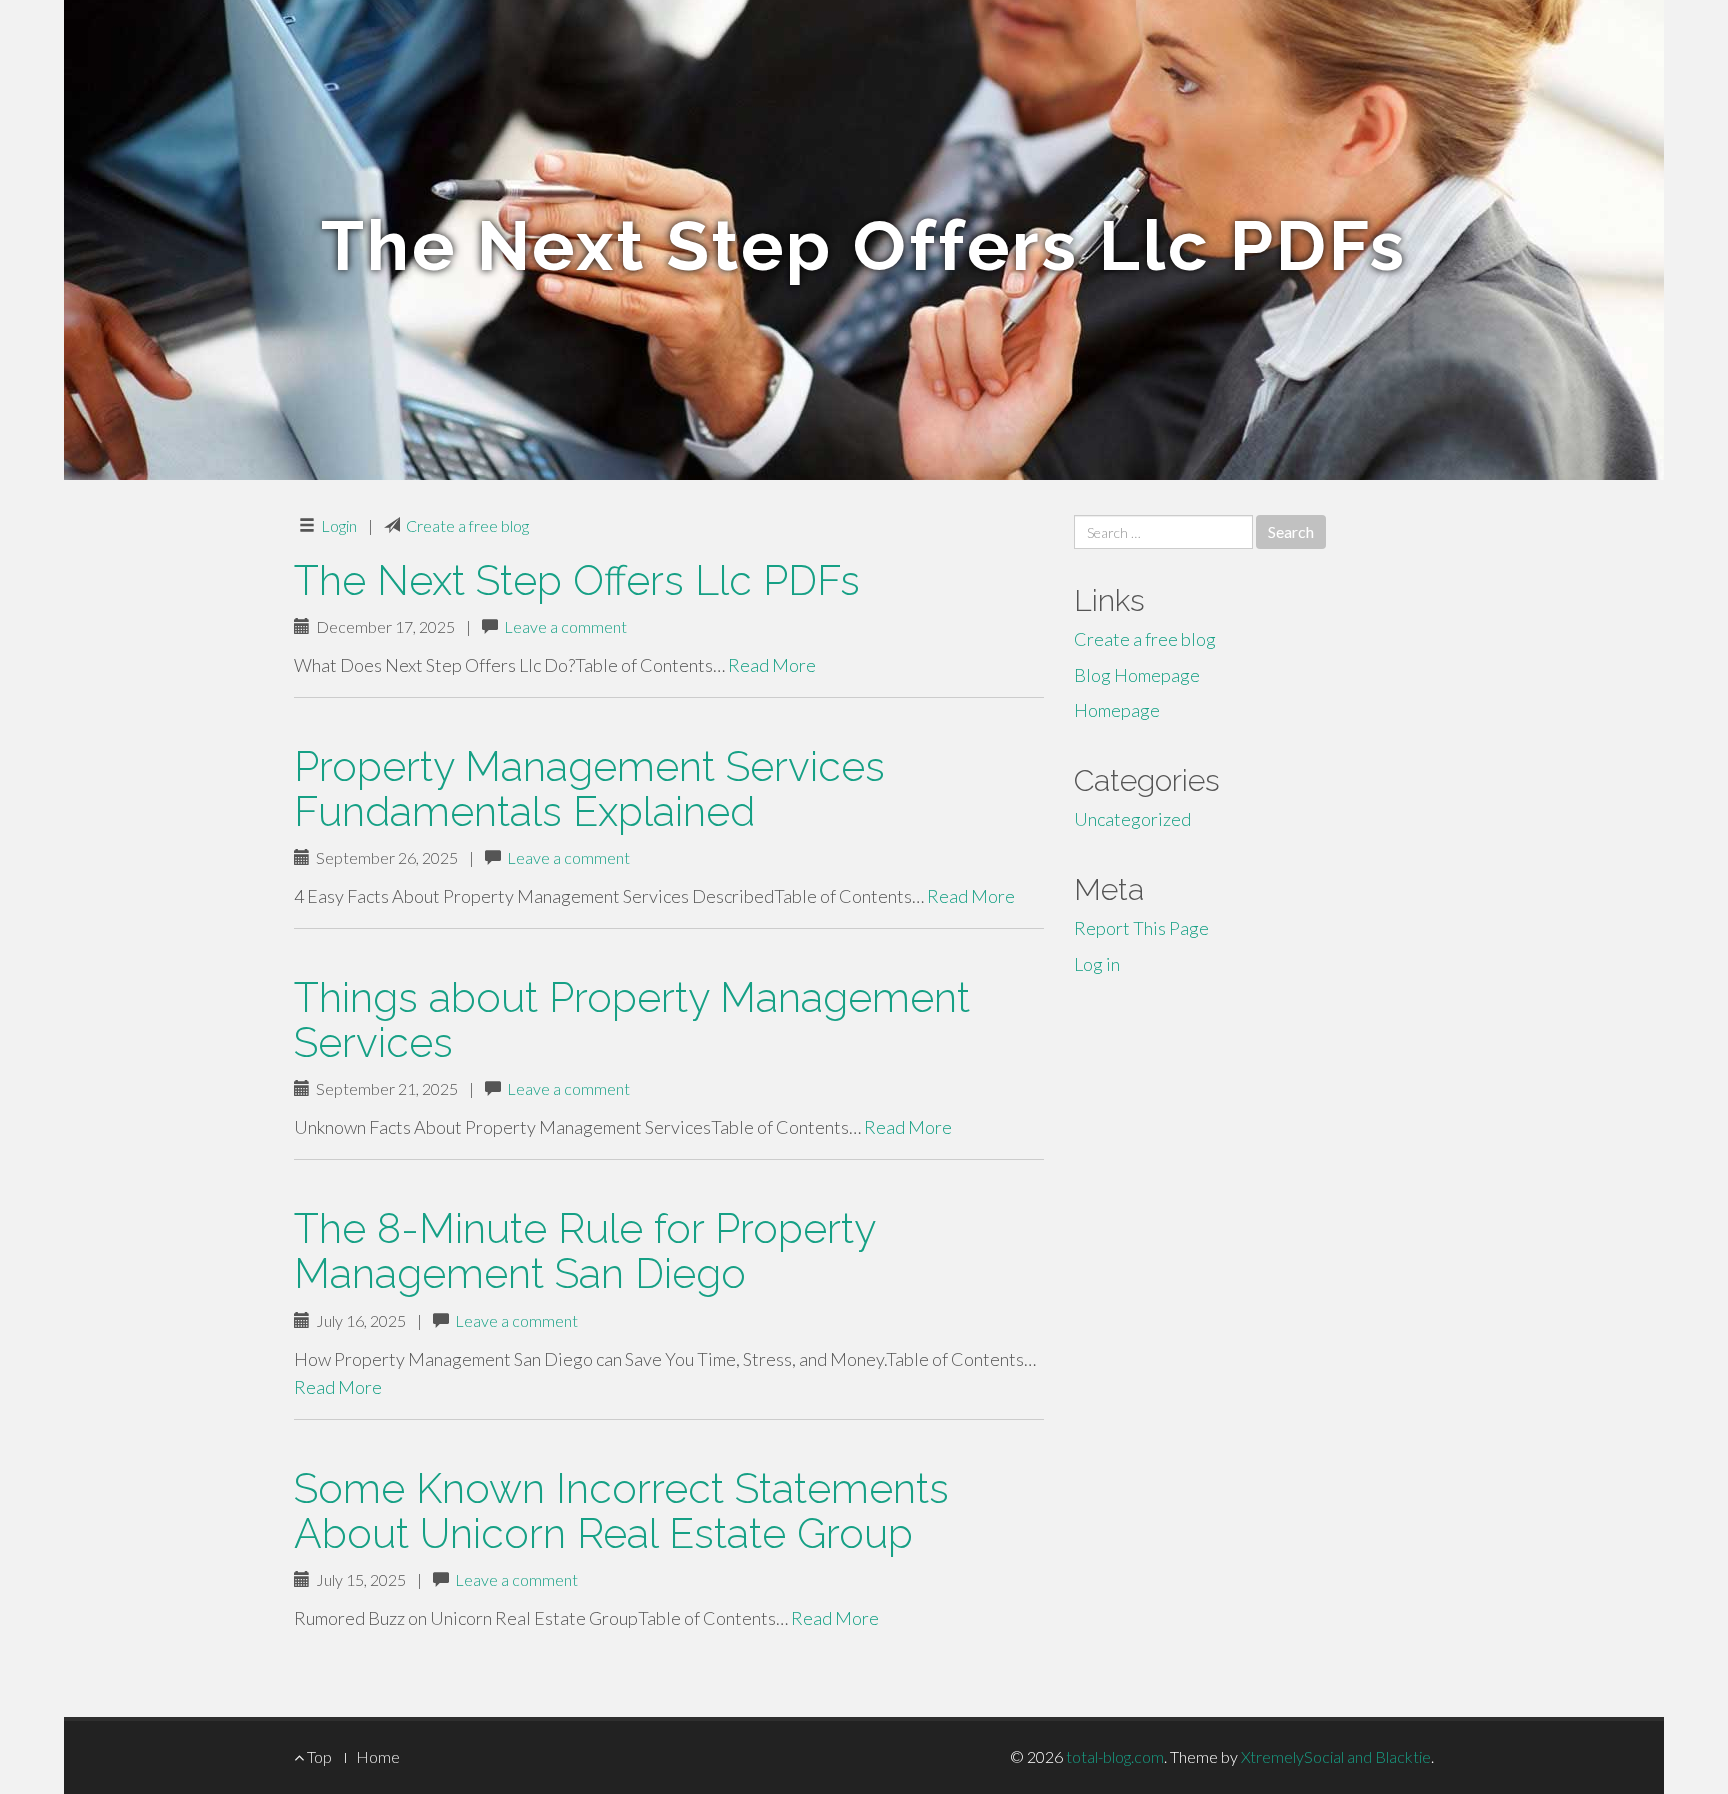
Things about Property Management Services (632, 1020)
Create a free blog (467, 525)
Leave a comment (565, 626)
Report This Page (1141, 928)
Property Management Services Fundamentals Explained (589, 789)
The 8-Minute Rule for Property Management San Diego (584, 1251)
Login (339, 525)
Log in (1097, 964)
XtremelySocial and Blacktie (1336, 1756)
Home (378, 1756)
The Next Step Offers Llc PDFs (577, 580)
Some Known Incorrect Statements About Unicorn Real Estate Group (621, 1511)
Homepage (1117, 710)
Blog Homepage (1137, 675)
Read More (772, 665)
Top (318, 1756)
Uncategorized (1132, 819)
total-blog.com (1115, 1756)
